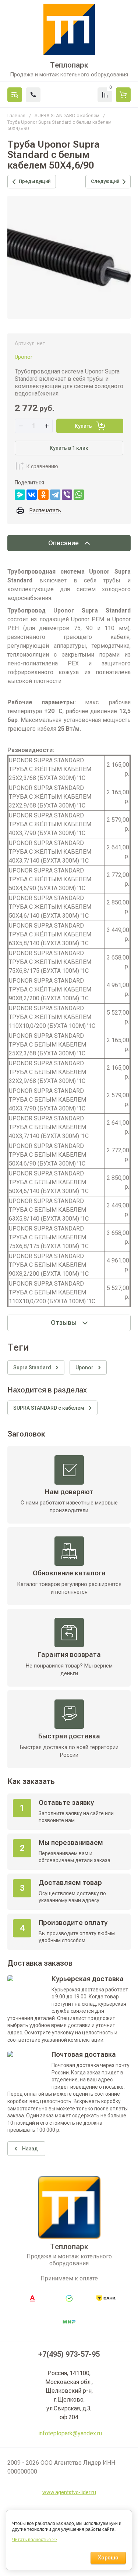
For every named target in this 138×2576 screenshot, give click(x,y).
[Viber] (67, 495)
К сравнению (42, 466)
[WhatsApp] (79, 495)
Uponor (24, 357)
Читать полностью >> (35, 2540)
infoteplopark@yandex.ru (70, 2433)
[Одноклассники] (43, 495)
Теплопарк (69, 65)
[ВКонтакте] (32, 495)
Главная (16, 115)
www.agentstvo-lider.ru (69, 2492)
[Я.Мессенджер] (20, 495)
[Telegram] (55, 495)
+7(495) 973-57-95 (69, 2354)
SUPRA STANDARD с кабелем (67, 115)
